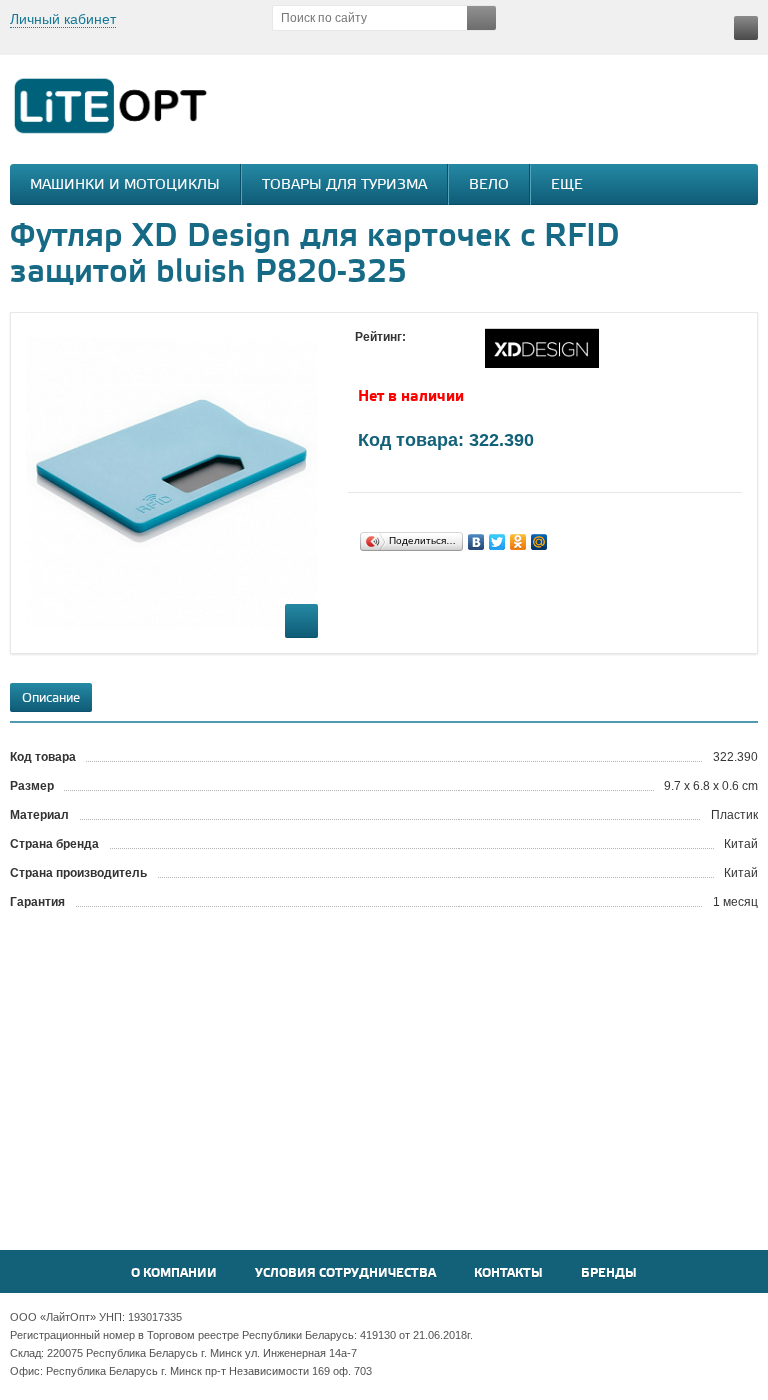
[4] (425, 356)
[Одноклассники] (518, 542)
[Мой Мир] (539, 542)
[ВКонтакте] (476, 542)
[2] (385, 356)
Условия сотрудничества (345, 1273)
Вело (489, 185)
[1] (365, 356)
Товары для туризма (344, 185)
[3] (405, 356)
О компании (174, 1273)
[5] (445, 356)
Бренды (609, 1273)
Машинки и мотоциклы (125, 185)
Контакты (508, 1273)
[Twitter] (497, 542)
